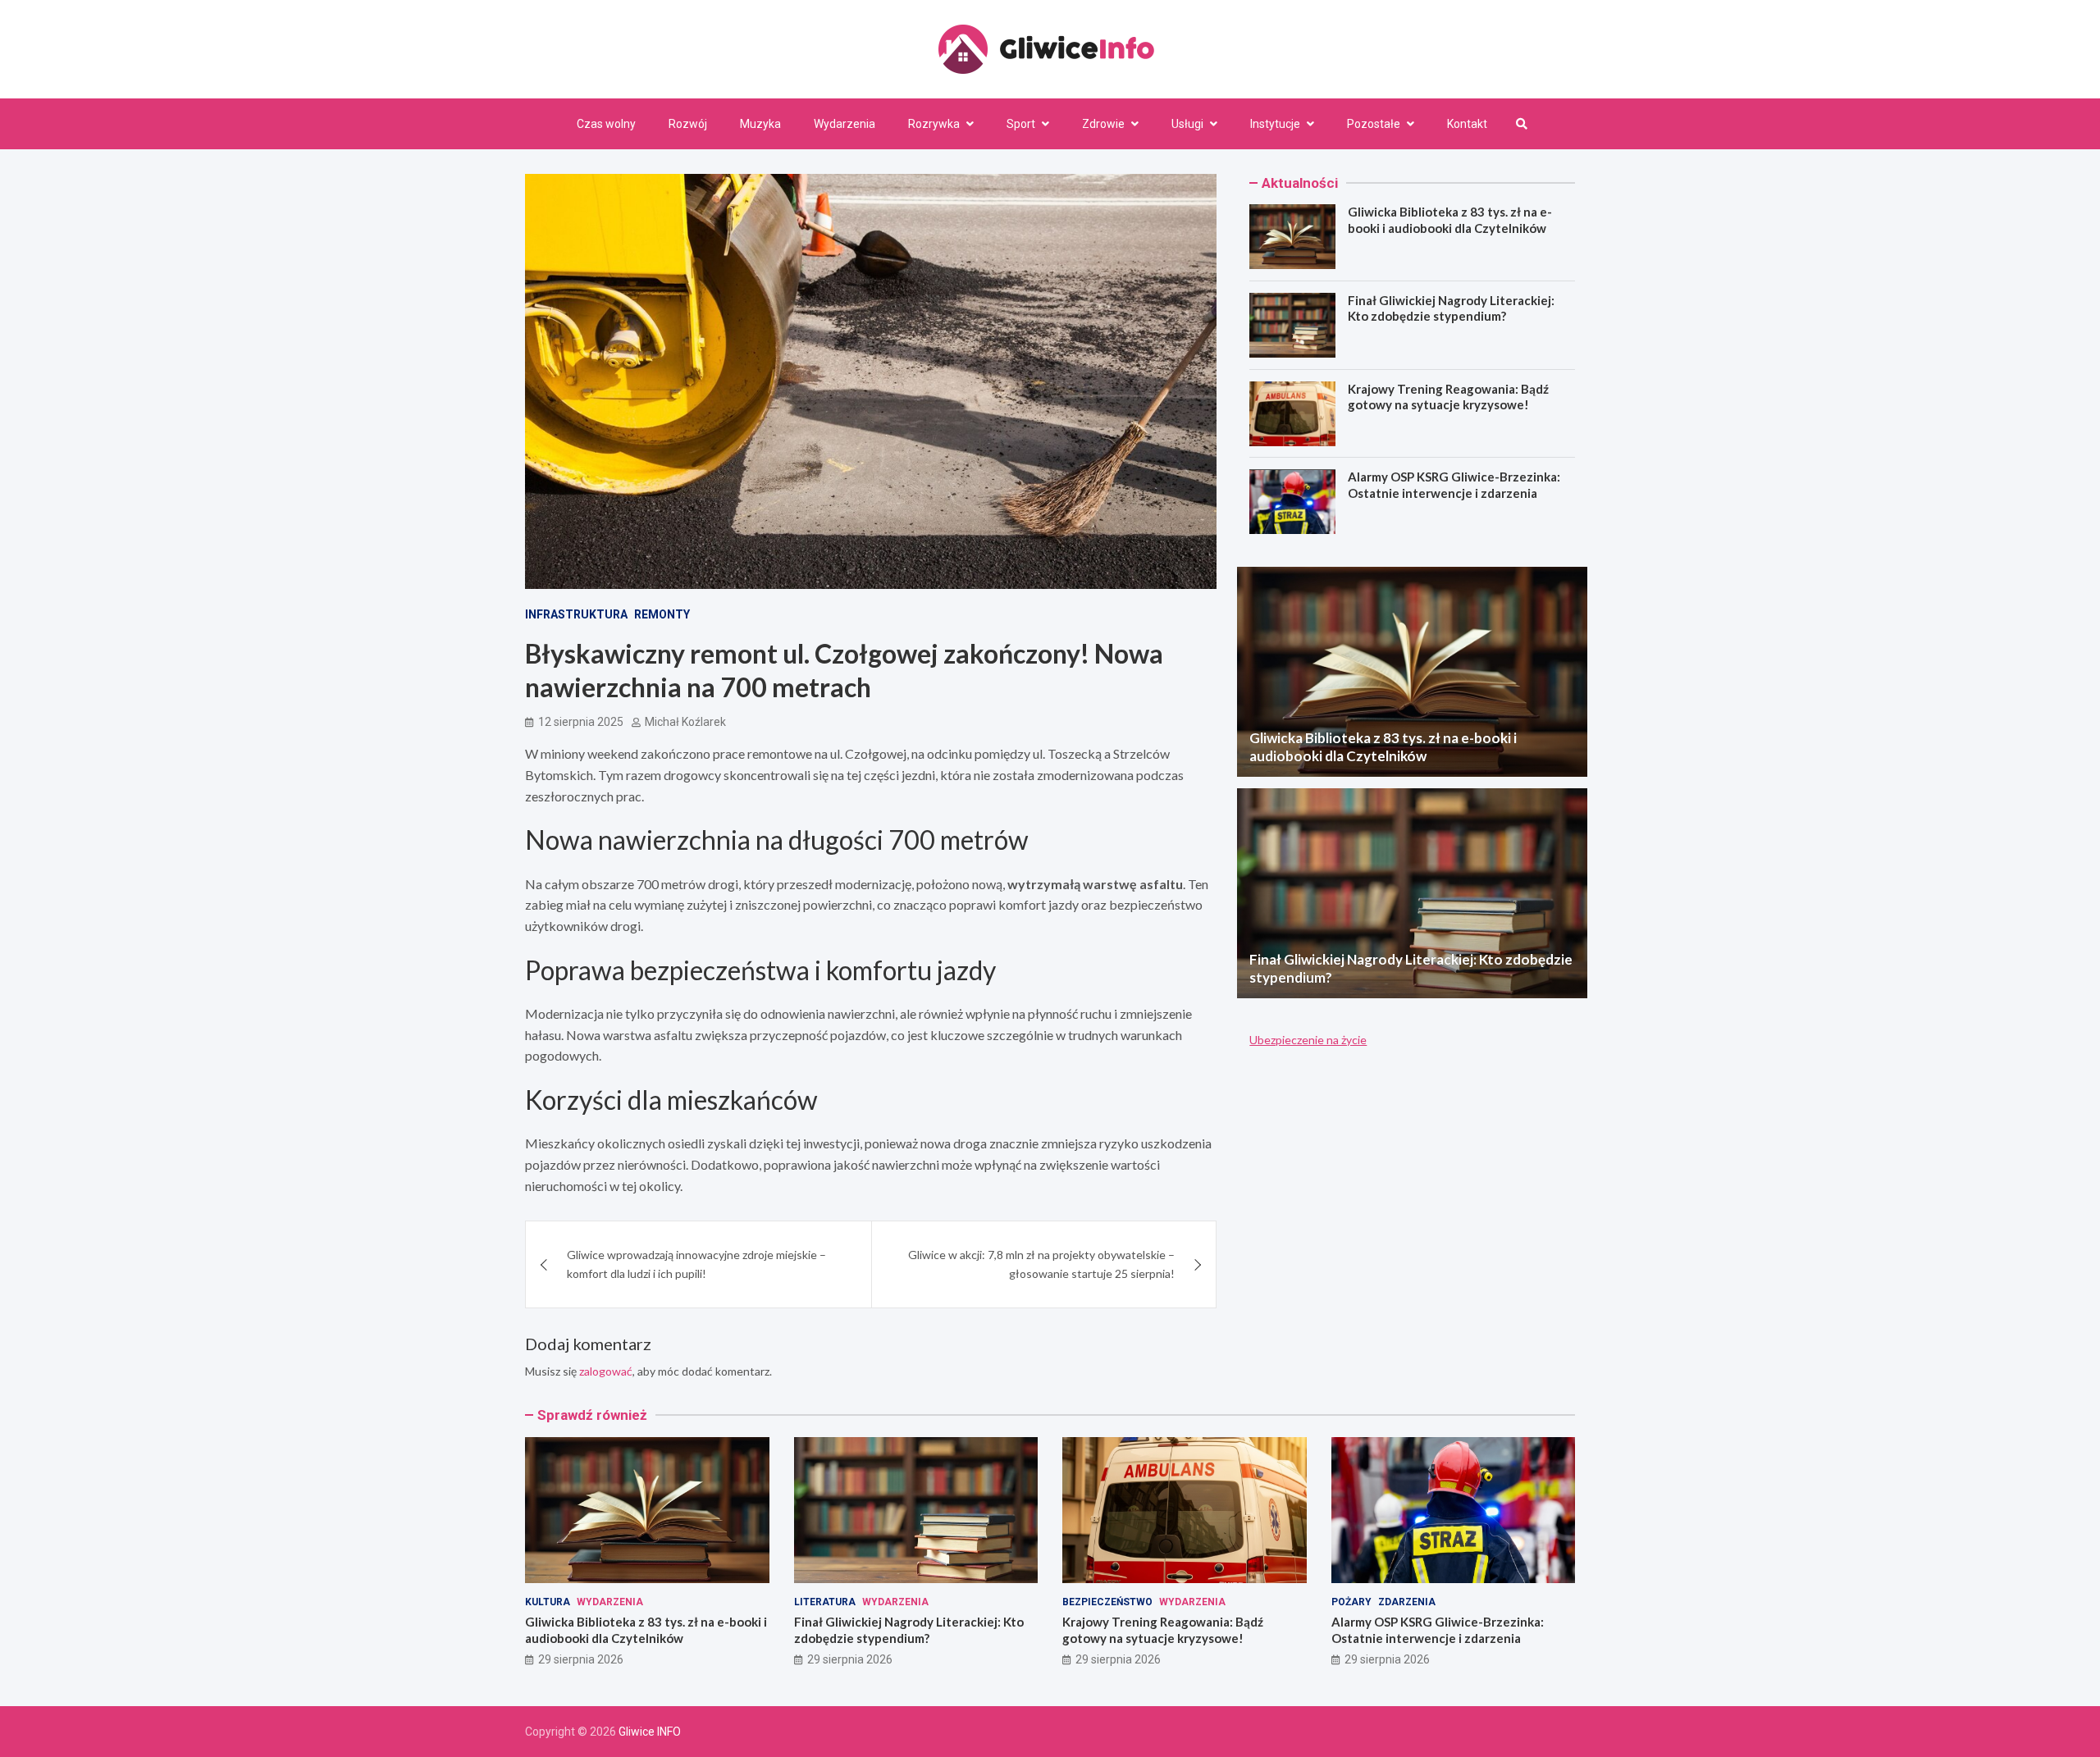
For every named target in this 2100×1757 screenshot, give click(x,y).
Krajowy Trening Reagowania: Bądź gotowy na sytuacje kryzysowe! (1448, 397)
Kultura (548, 1602)
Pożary (1351, 1602)
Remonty (662, 614)
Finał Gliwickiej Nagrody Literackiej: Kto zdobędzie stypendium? (1451, 308)
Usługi (1187, 124)
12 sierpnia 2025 (581, 722)
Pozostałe (1374, 124)
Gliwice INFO (650, 1732)
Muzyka (760, 124)
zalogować (606, 1371)
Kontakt (1467, 124)
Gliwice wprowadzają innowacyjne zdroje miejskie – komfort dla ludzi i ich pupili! (696, 1264)
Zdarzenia (1407, 1602)
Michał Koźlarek (685, 722)
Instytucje (1275, 124)
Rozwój (688, 124)
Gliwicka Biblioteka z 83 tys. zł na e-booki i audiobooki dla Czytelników (1450, 220)
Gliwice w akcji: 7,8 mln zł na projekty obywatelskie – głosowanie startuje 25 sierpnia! (1041, 1264)
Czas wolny (606, 124)
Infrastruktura (576, 614)
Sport (1021, 124)
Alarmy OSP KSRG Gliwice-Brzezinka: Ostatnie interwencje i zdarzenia (1454, 486)
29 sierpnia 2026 (581, 1659)
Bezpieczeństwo (1107, 1602)
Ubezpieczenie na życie (1308, 1040)
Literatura (825, 1602)
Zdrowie (1103, 124)
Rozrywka (934, 124)
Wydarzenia (845, 124)
